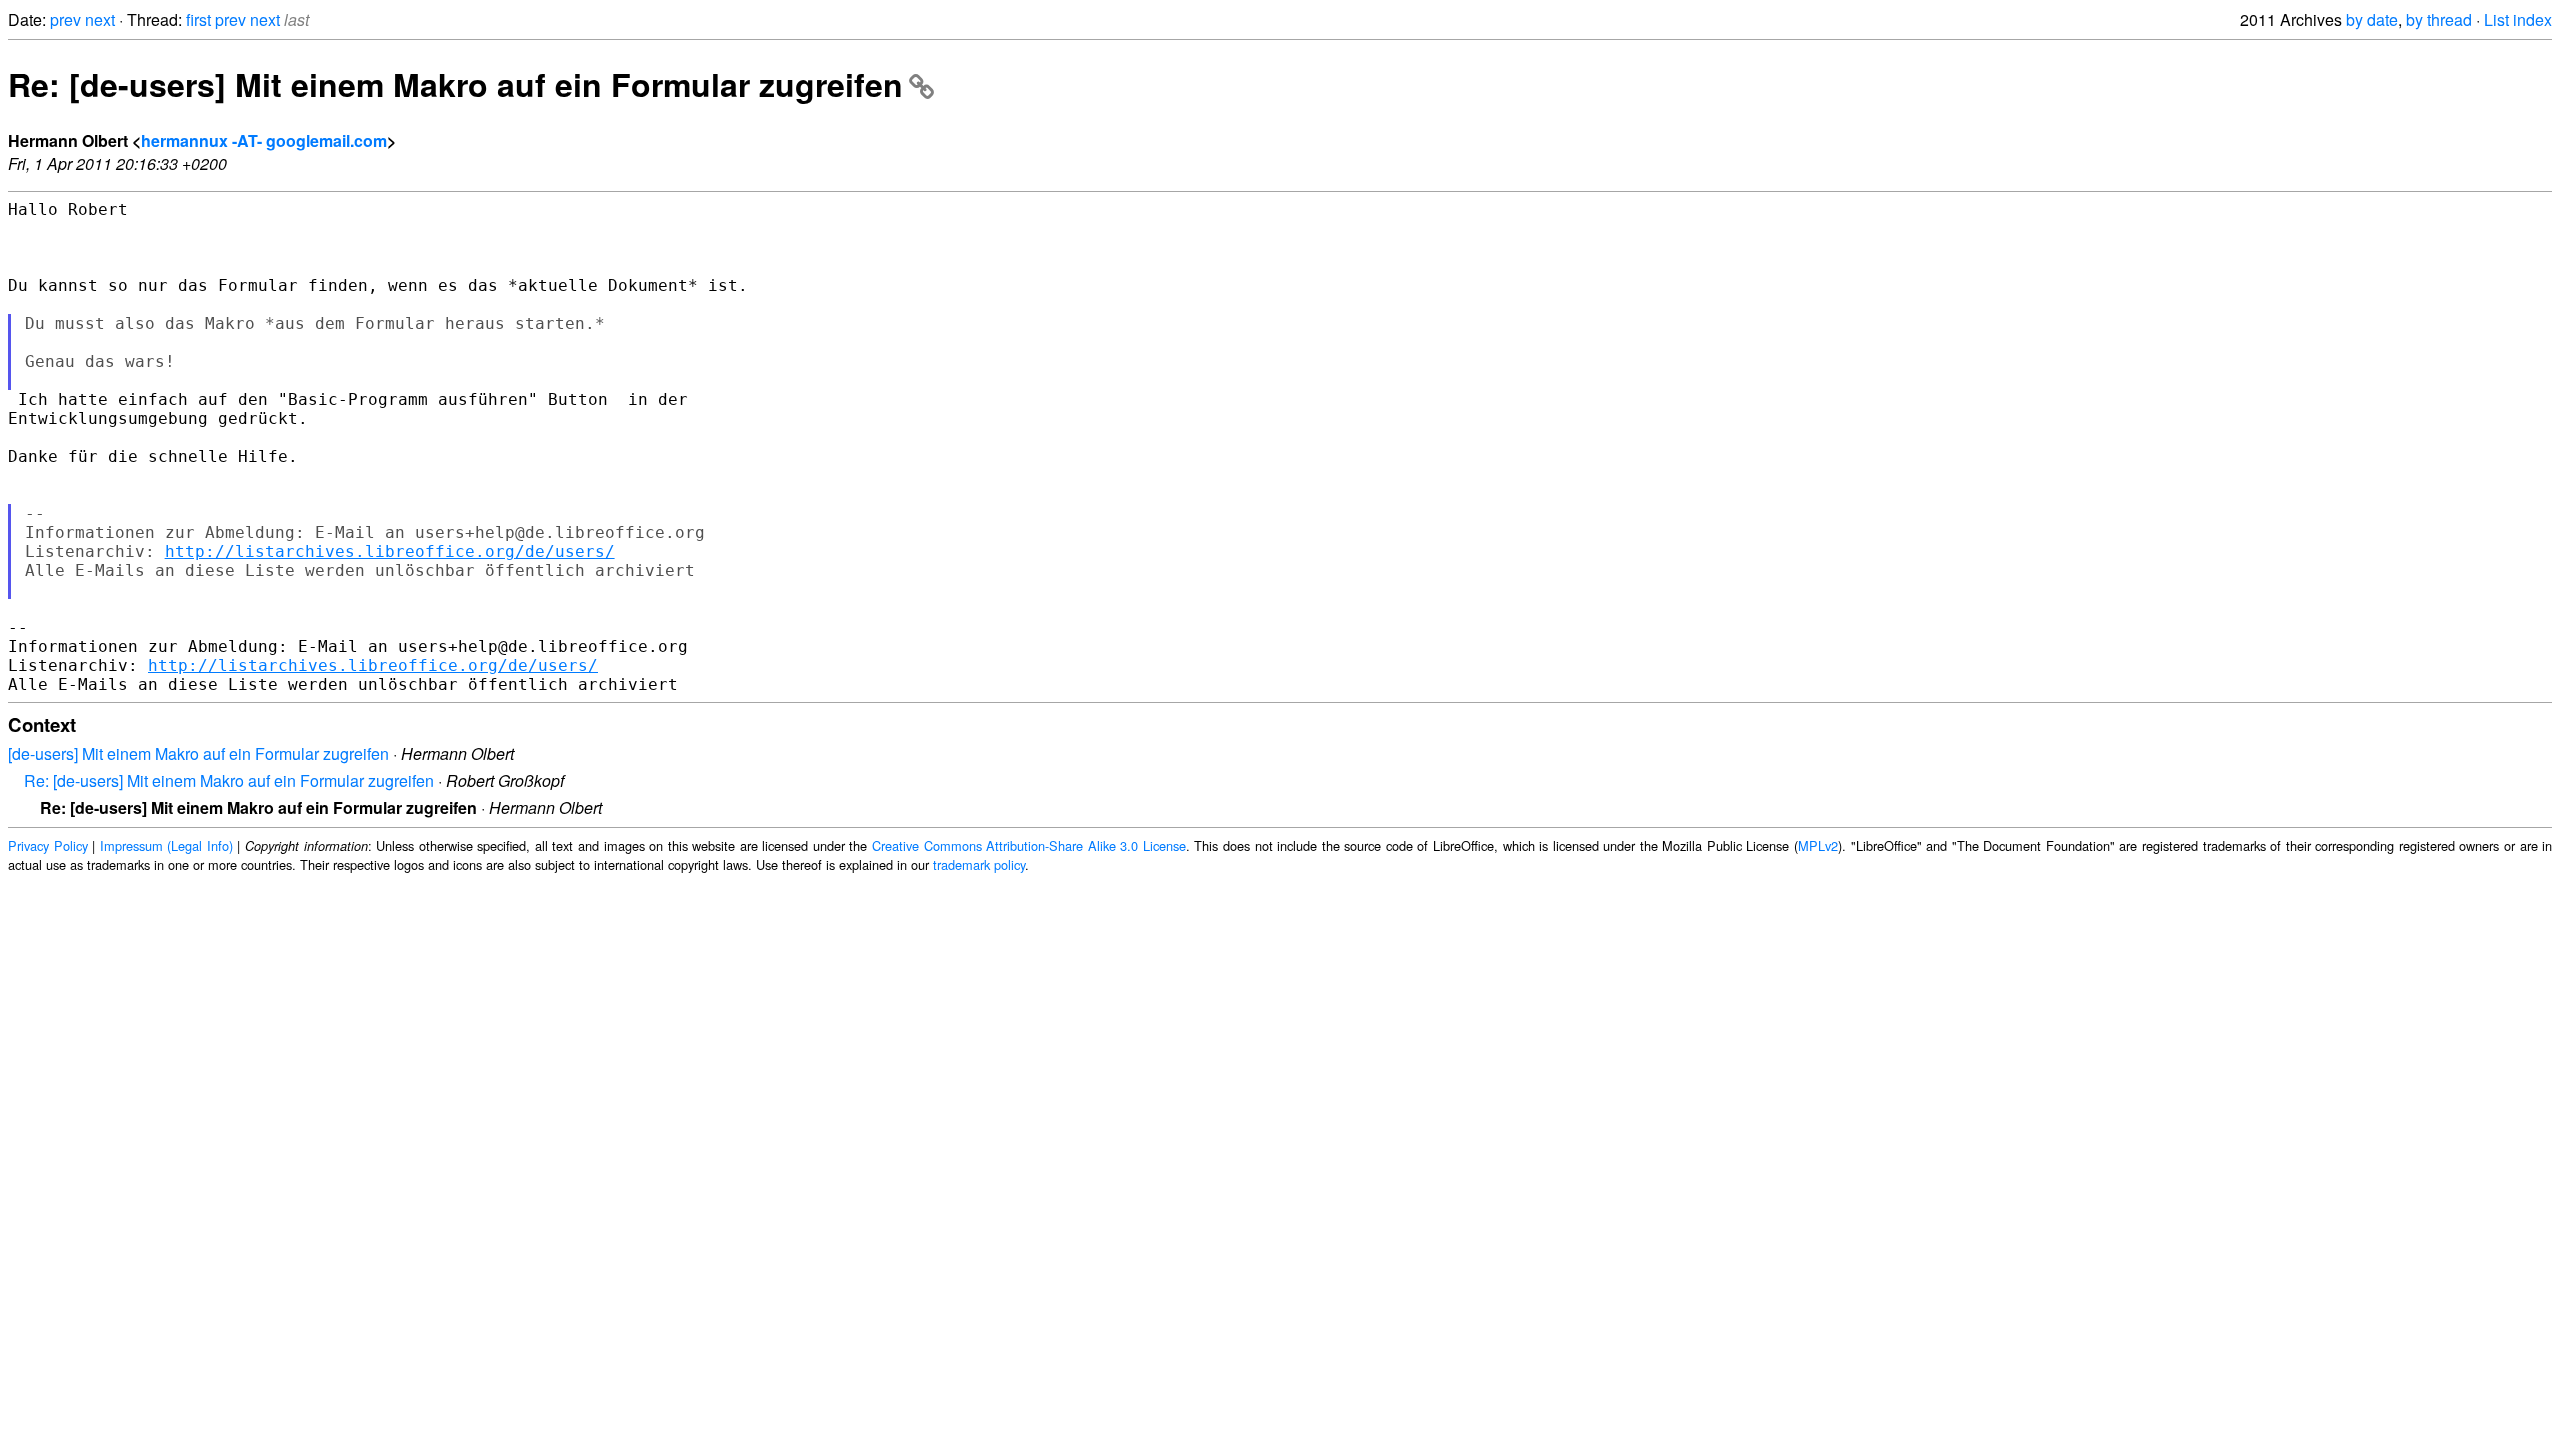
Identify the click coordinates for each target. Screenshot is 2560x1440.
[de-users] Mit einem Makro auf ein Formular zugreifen (198, 753)
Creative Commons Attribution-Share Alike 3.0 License (1029, 845)
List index (2518, 19)
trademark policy (979, 864)
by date (2372, 19)
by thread (2439, 19)
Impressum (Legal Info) (166, 845)
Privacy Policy (48, 845)
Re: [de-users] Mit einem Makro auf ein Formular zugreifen (455, 84)
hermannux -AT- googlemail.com (264, 140)
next (100, 19)
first (198, 19)
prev (65, 19)
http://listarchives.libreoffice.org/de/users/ (390, 551)
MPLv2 (1818, 845)
